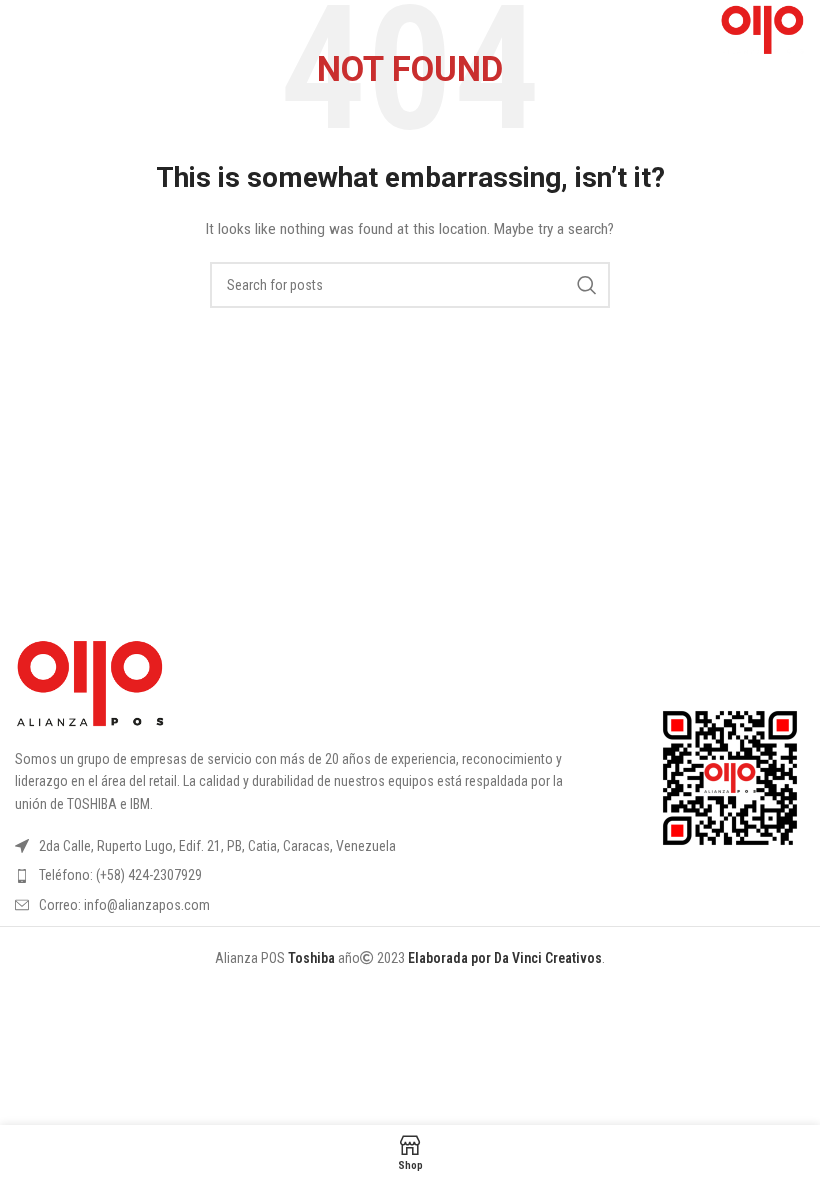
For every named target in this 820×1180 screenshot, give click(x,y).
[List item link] (298, 875)
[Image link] (90, 683)
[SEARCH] (587, 285)
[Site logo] (762, 29)
